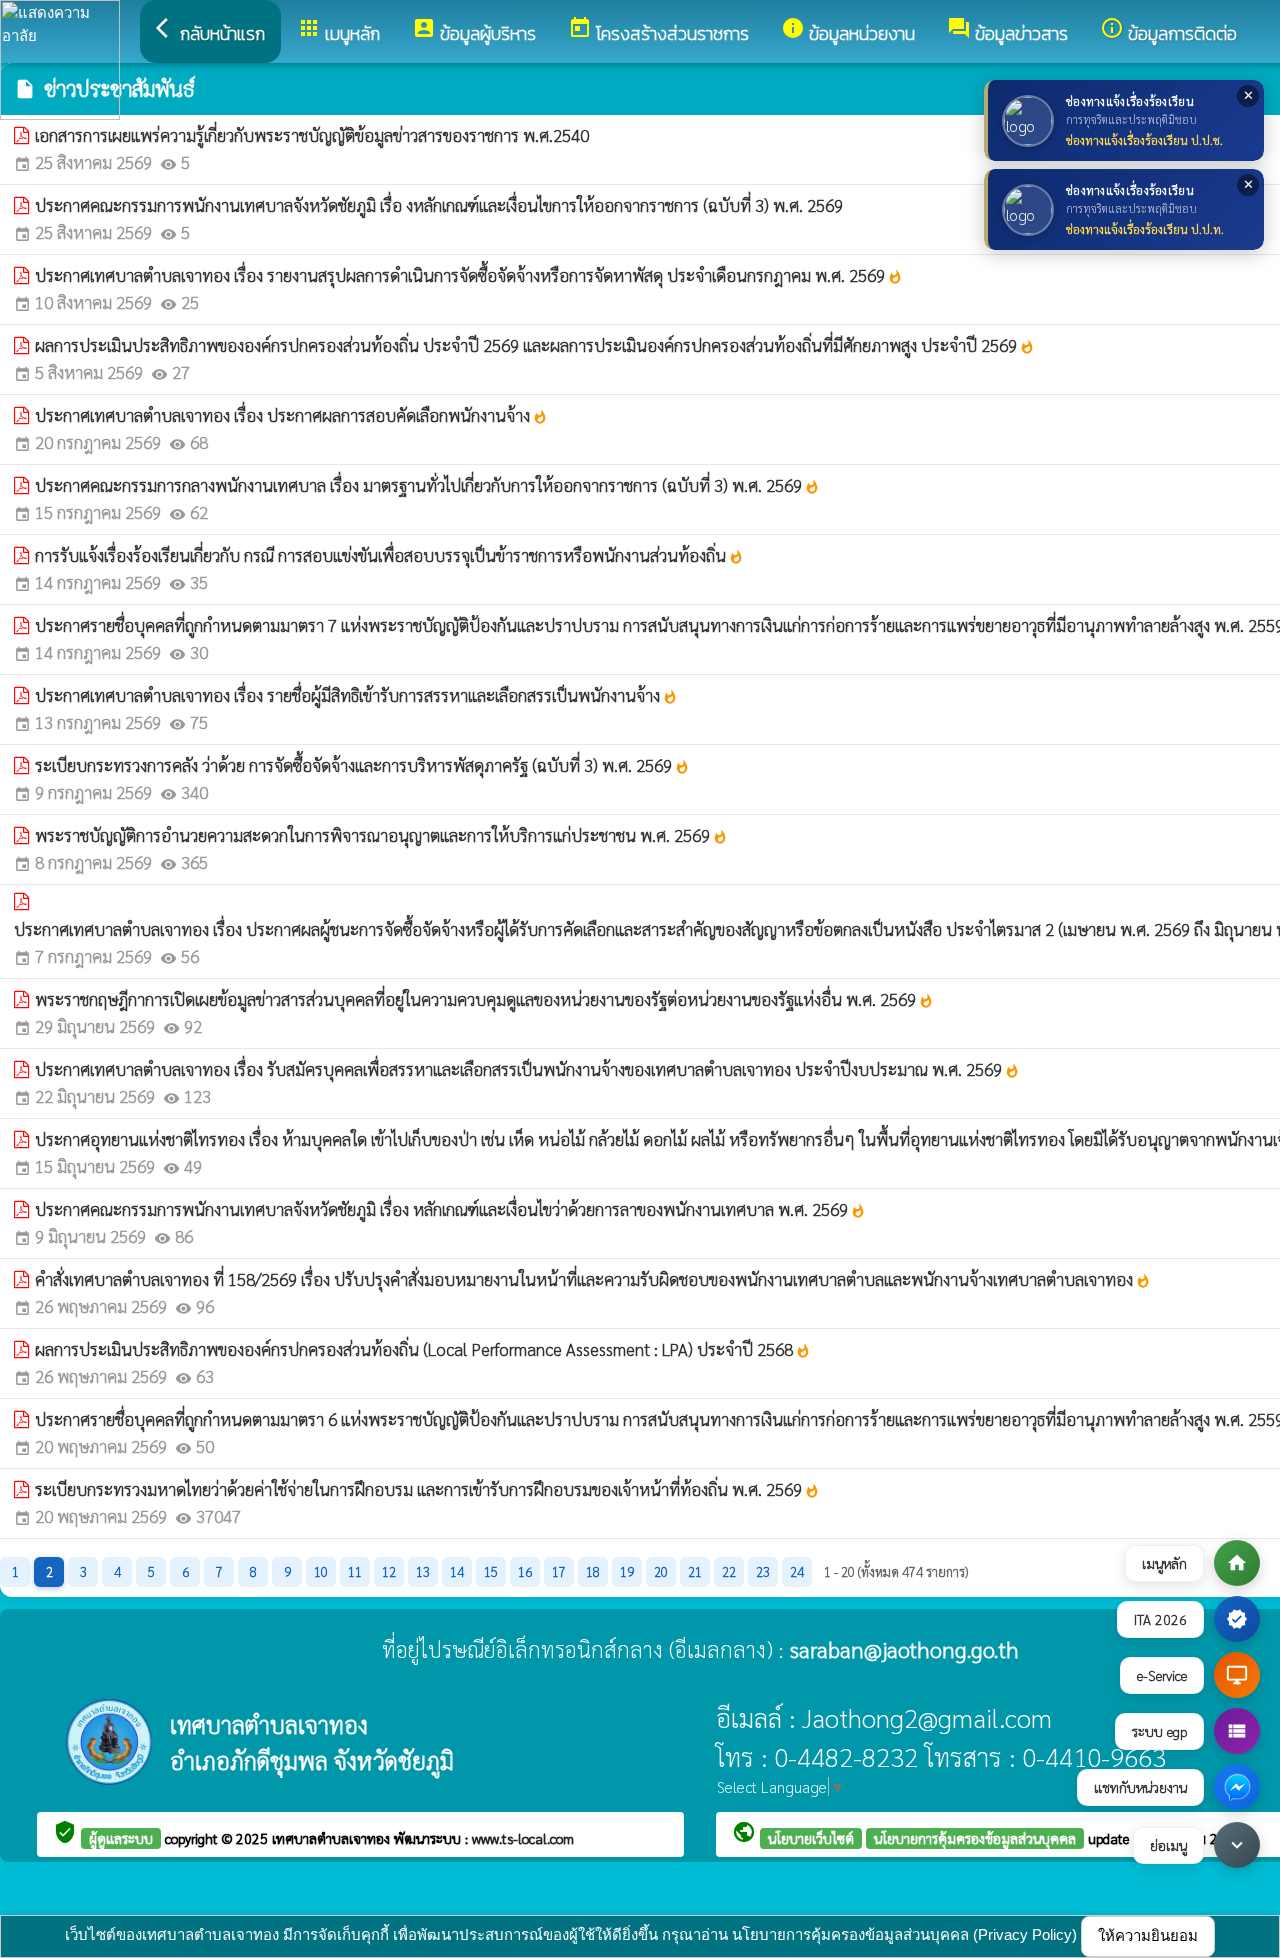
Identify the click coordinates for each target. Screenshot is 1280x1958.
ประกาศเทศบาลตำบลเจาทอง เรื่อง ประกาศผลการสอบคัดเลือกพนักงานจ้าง (291, 415)
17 (559, 1571)
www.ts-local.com (523, 1838)
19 (627, 1571)
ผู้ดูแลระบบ (121, 1838)
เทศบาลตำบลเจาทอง (333, 1838)
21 (695, 1571)
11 (355, 1571)
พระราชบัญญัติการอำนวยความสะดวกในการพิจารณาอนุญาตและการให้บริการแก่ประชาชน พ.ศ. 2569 (381, 835)
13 (423, 1571)
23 (763, 1571)
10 (321, 1571)
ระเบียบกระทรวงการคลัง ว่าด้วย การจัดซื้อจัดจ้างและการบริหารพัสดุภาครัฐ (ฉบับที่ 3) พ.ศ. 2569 (362, 765)
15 (491, 1571)
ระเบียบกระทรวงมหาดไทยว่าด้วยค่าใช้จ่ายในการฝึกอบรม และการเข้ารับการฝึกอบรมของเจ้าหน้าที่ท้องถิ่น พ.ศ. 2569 (427, 1489)
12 (389, 1571)
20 (661, 1571)
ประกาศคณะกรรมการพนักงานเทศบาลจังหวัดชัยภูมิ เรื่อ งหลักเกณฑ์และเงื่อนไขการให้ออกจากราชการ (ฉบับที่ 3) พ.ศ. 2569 (439, 205)
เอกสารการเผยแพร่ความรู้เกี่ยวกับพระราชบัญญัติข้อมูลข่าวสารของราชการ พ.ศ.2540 (312, 135)
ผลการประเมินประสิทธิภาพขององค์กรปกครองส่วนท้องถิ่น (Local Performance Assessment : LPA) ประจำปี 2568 (423, 1349)
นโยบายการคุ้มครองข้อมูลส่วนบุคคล (975, 1838)
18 (593, 1571)
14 (457, 1571)
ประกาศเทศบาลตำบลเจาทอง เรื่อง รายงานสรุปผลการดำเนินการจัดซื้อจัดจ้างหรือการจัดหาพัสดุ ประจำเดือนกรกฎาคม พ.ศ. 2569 (469, 275)
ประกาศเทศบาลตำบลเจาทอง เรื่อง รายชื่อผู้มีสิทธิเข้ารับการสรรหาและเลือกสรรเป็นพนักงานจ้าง (356, 695)
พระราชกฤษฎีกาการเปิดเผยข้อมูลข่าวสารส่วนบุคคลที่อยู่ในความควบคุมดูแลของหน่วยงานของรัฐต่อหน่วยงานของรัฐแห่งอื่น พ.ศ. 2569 (484, 999)
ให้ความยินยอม (1148, 1935)
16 (525, 1571)
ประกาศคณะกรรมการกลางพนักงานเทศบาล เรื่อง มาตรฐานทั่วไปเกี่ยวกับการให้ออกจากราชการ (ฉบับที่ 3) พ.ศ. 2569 (427, 485)
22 (729, 1571)
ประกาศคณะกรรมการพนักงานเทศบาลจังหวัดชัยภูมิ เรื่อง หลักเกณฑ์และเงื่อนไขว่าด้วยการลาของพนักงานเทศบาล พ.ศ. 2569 (450, 1209)
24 (797, 1571)
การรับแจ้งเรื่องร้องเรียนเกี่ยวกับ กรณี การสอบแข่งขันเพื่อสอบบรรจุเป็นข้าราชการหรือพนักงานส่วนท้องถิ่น (389, 555)
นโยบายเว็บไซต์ (811, 1838)
